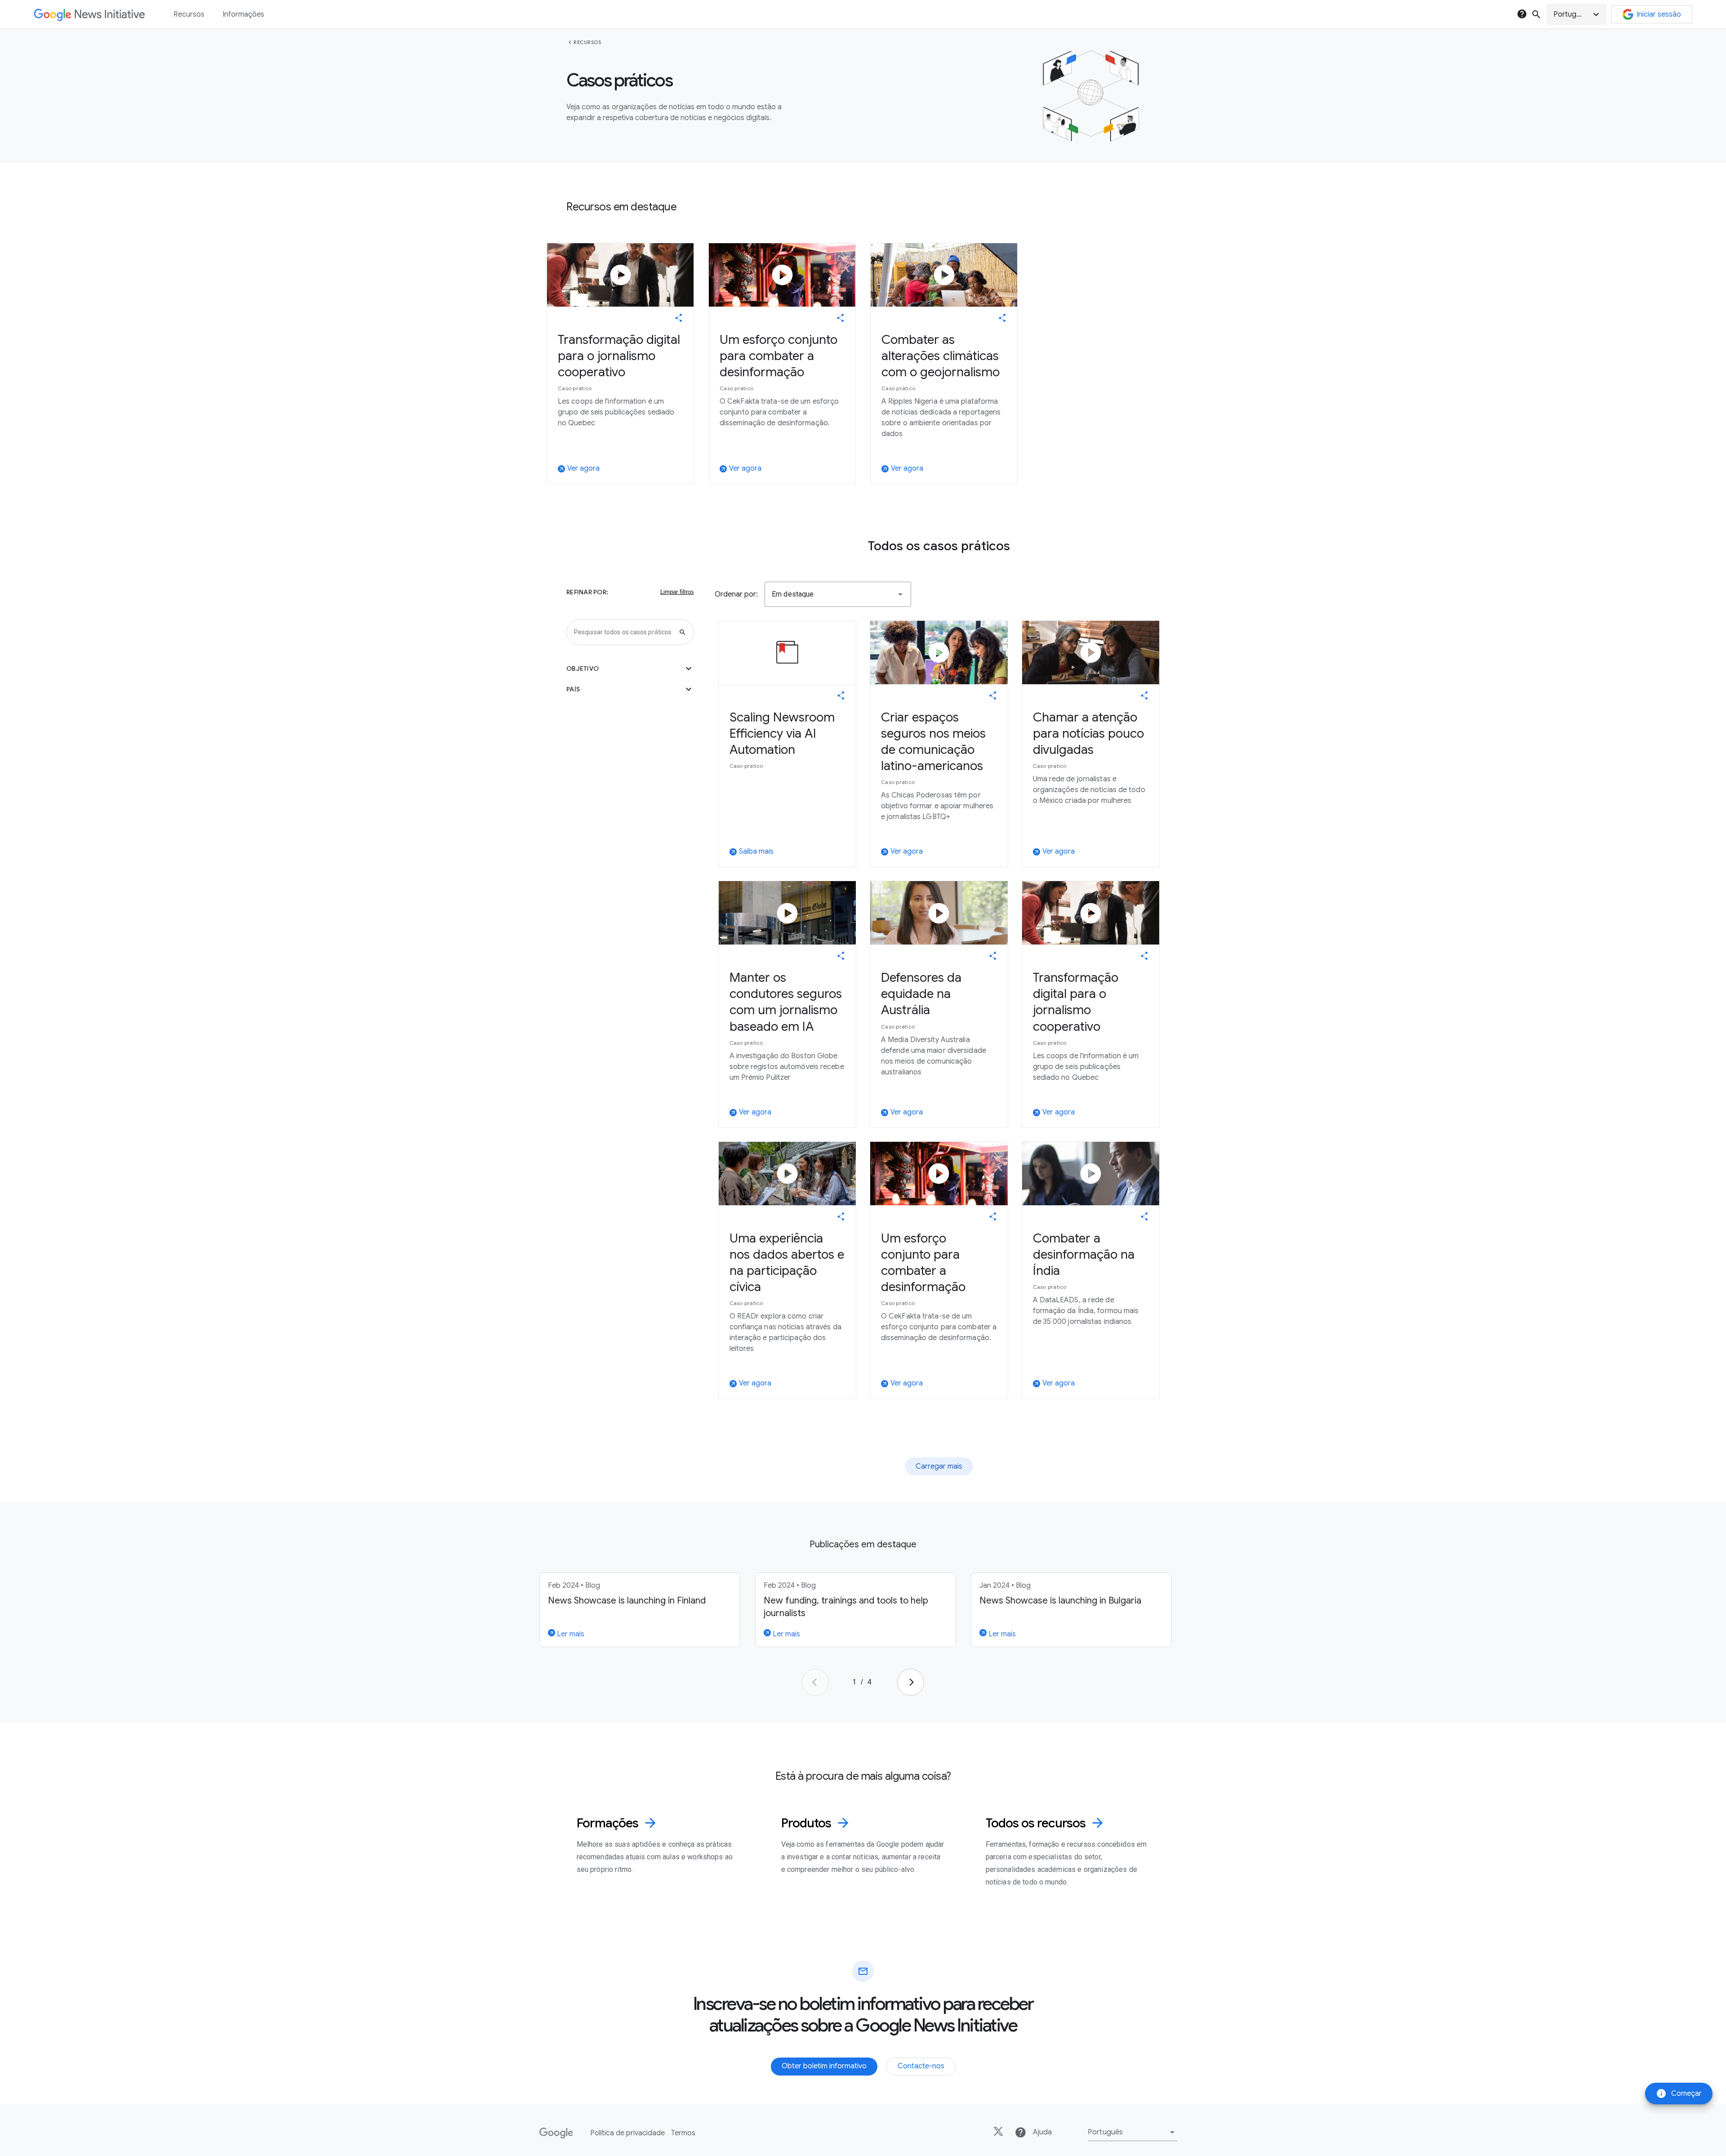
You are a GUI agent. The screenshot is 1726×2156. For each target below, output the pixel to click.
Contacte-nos (921, 2066)
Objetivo (630, 668)
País (630, 689)
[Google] (556, 2133)
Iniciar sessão (1659, 14)
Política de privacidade (627, 2133)
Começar (1679, 2094)
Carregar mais (939, 1466)
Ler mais (570, 1634)
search (1536, 14)
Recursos (587, 42)
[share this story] (679, 318)
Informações (243, 14)
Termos (683, 2133)
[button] (1577, 14)
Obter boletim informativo (824, 2066)
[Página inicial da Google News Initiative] (89, 15)
